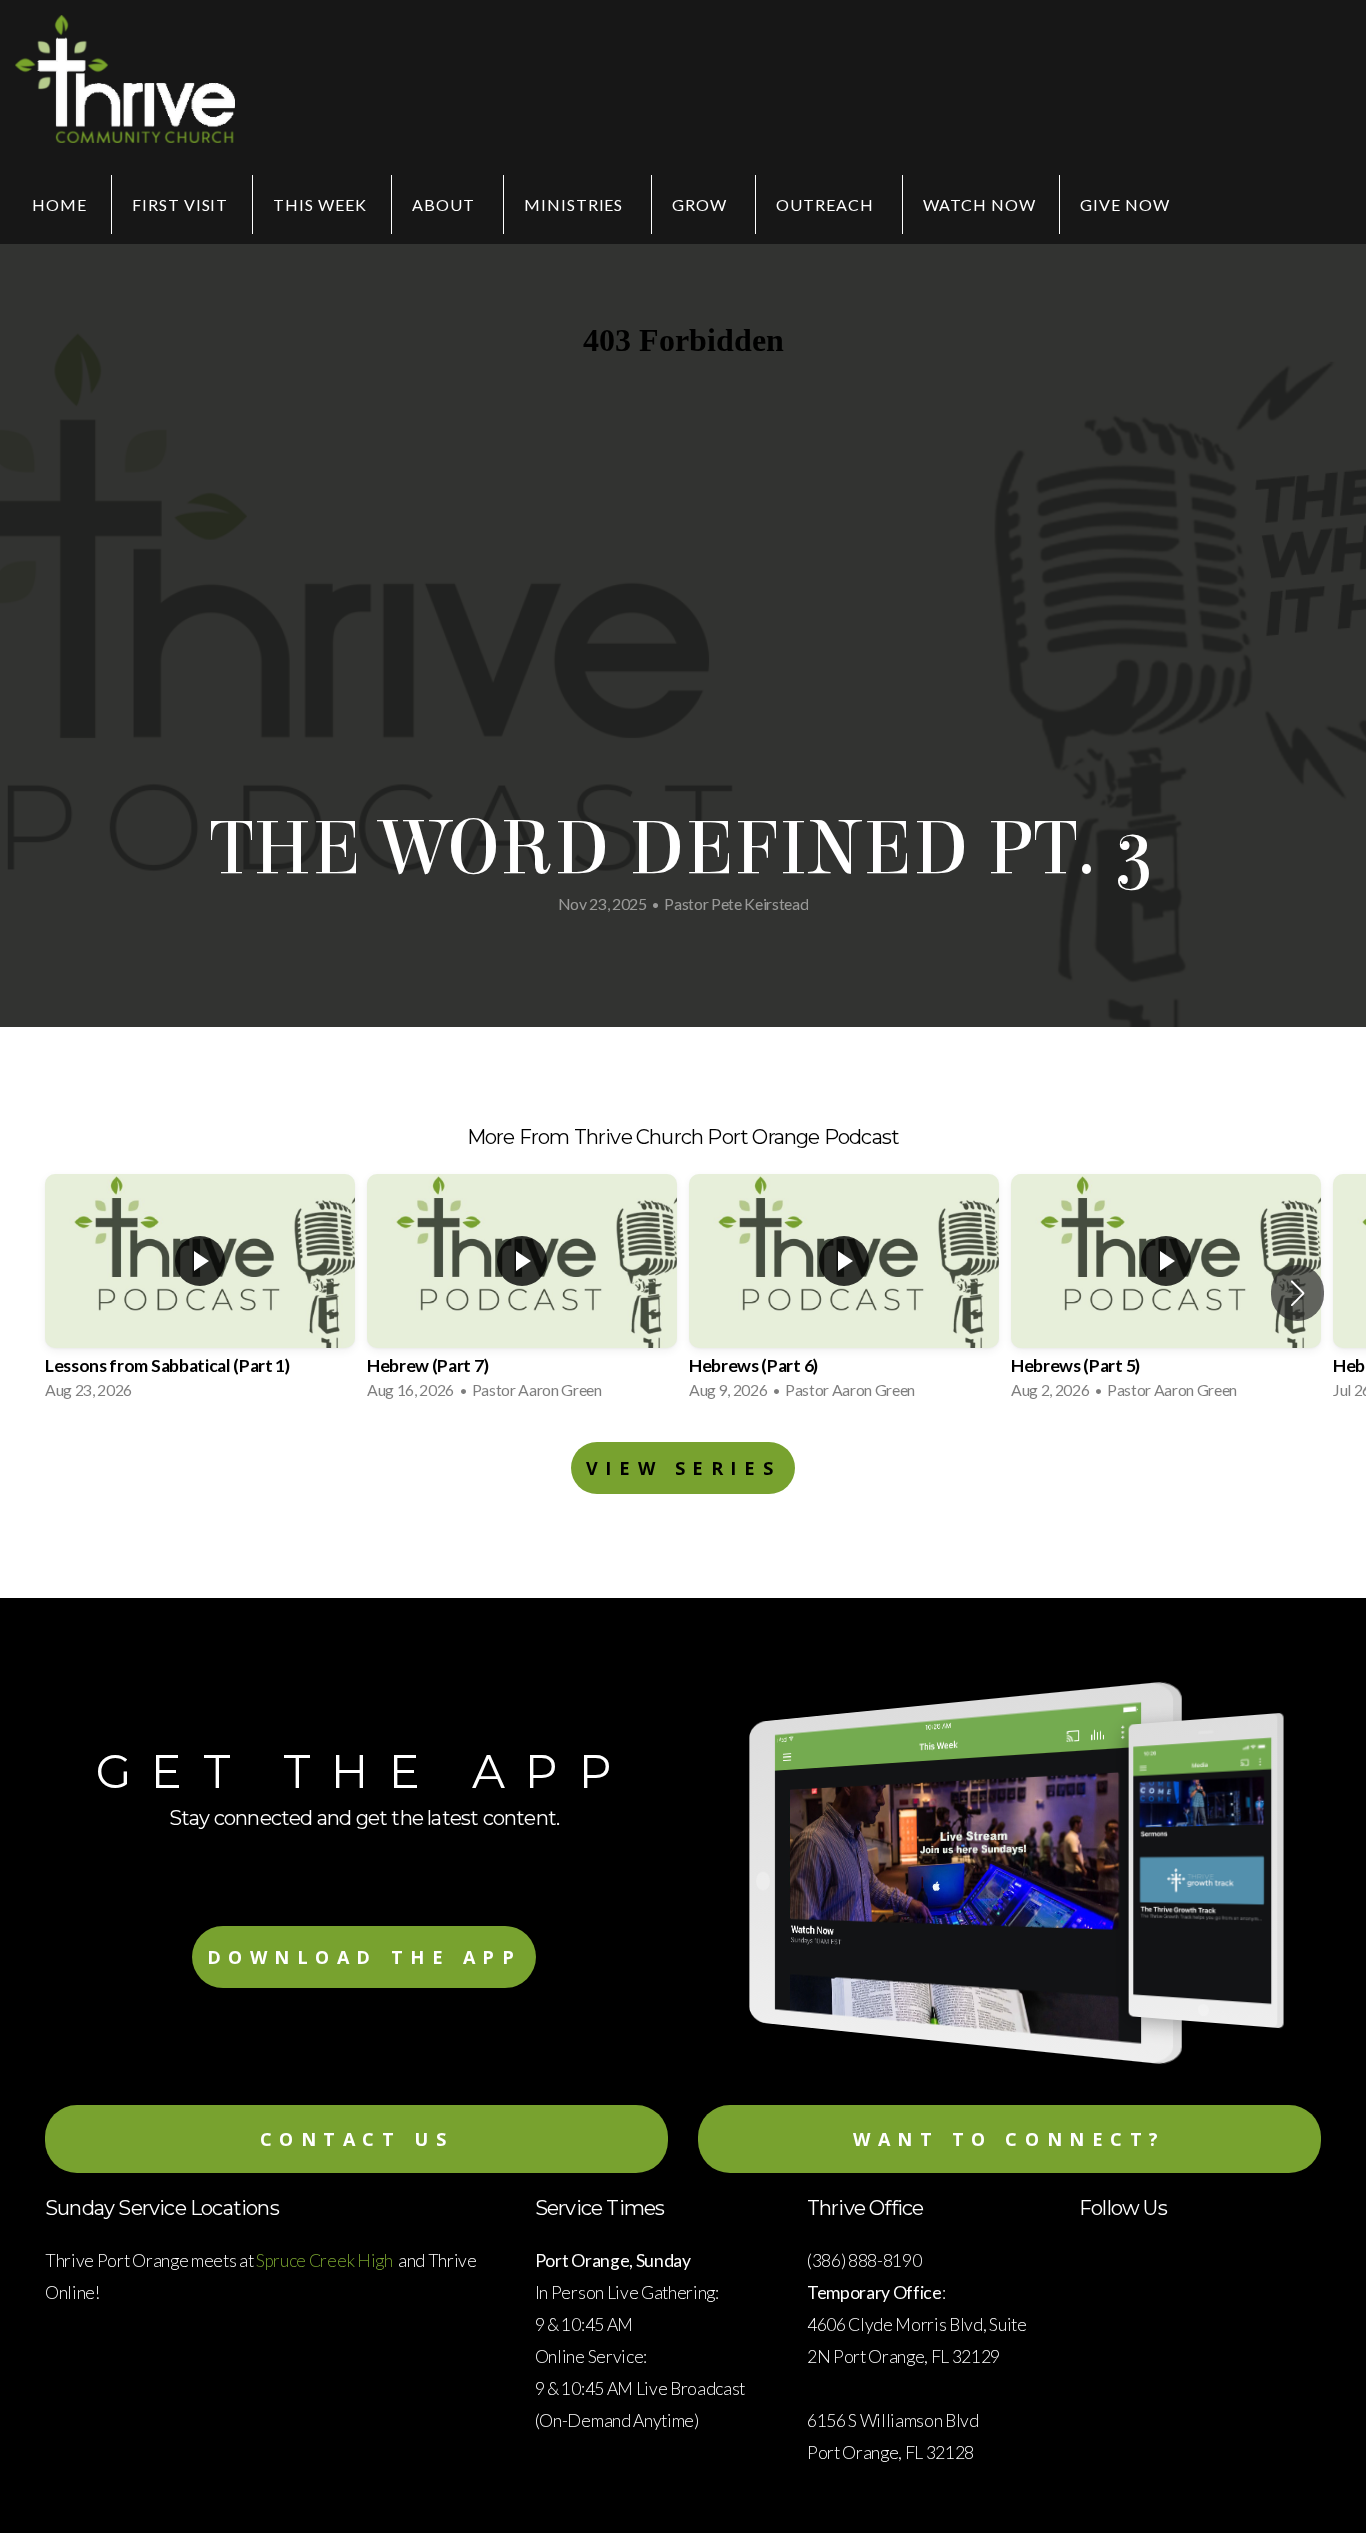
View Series (683, 1468)
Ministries (576, 204)
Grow (701, 204)
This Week (320, 204)
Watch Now (979, 204)
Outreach (827, 204)
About (445, 204)
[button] (1297, 1293)
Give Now (1125, 204)
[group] (200, 1293)
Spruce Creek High (325, 2260)
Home (59, 204)
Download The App (364, 1957)
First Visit (180, 204)
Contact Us (357, 2139)
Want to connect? (1009, 2139)
